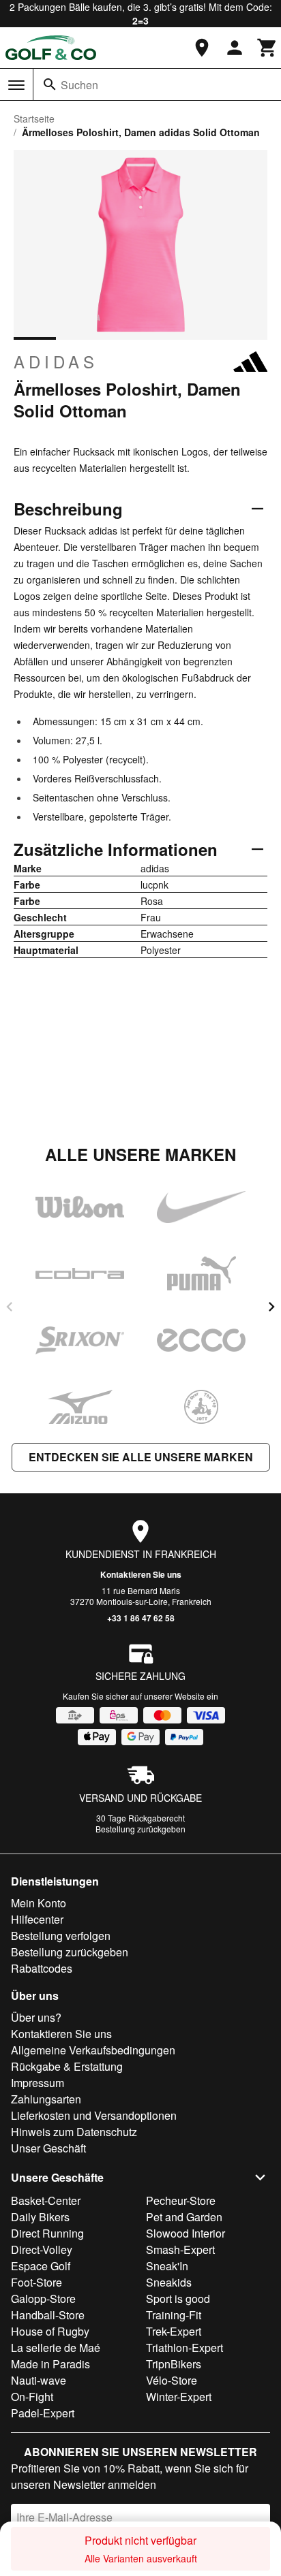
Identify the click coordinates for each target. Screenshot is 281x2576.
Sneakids (169, 2282)
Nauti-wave (39, 2380)
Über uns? (36, 2017)
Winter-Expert (179, 2397)
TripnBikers (174, 2364)
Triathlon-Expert (184, 2348)
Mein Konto (39, 1903)
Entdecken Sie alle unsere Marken (141, 1457)
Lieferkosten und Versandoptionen (94, 2115)
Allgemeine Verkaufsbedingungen (93, 2050)
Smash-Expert (180, 2249)
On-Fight (32, 2397)
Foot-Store (36, 2282)
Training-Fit (174, 2315)
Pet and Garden (184, 2217)
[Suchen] (50, 84)
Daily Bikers (40, 2217)
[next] (271, 1307)
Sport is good (178, 2299)
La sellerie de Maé (56, 2348)
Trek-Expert (174, 2331)
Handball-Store (48, 2315)
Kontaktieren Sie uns (141, 1574)
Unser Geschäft (48, 2148)
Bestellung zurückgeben (140, 1829)
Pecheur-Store (181, 2200)
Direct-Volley (42, 2249)
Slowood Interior (186, 2233)
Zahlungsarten (46, 2099)
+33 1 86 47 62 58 (141, 1618)
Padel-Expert (43, 2413)
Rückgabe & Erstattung (67, 2066)
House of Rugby (50, 2331)
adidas (56, 362)
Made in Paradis (50, 2364)
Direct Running (47, 2233)
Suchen (79, 85)
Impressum (38, 2083)
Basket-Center (46, 2200)
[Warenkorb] (267, 48)
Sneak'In (167, 2266)
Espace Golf (41, 2266)
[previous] (10, 1307)
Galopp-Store (43, 2299)
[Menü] (16, 85)
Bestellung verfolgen (61, 1936)
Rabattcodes (42, 1968)
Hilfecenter (37, 1919)
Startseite (34, 118)
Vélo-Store (172, 2380)
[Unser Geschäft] (202, 48)
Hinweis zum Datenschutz (74, 2132)
